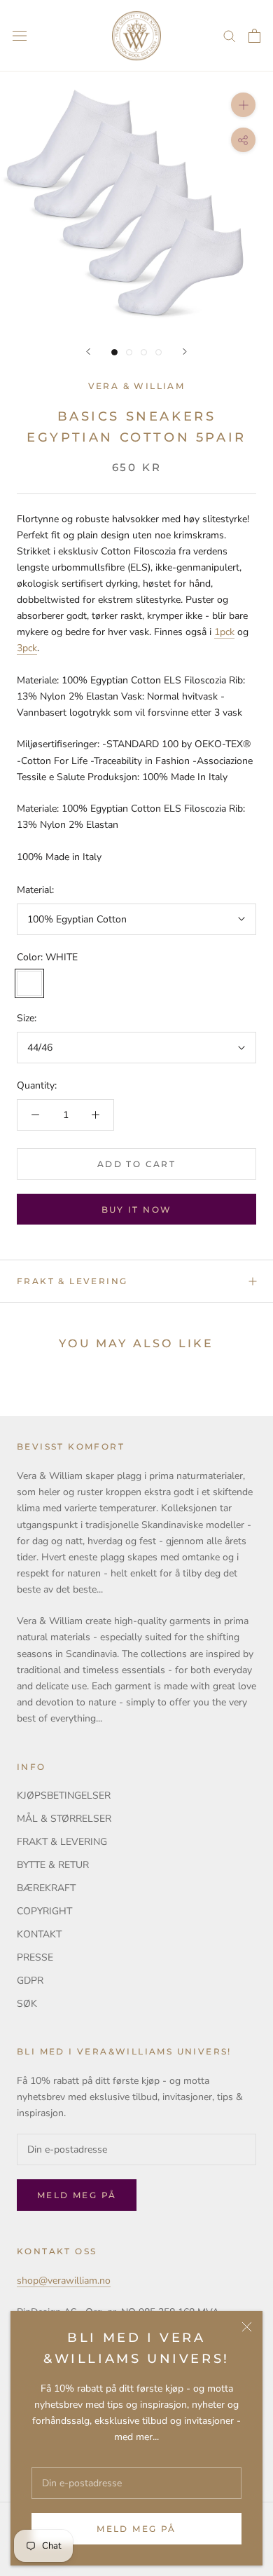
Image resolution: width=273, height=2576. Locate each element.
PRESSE (35, 1957)
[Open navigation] (20, 36)
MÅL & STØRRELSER (64, 1819)
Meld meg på (136, 2529)
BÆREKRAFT (46, 1888)
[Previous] (88, 352)
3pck (27, 648)
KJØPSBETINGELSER (64, 1795)
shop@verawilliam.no (64, 2281)
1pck (224, 632)
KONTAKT (39, 1934)
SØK (27, 2004)
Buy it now (137, 1209)
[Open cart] (254, 36)
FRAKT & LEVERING (72, 1281)
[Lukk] (247, 2327)
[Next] (185, 352)
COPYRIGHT (44, 1911)
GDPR (30, 1981)
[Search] (230, 35)
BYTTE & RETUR (53, 1865)
